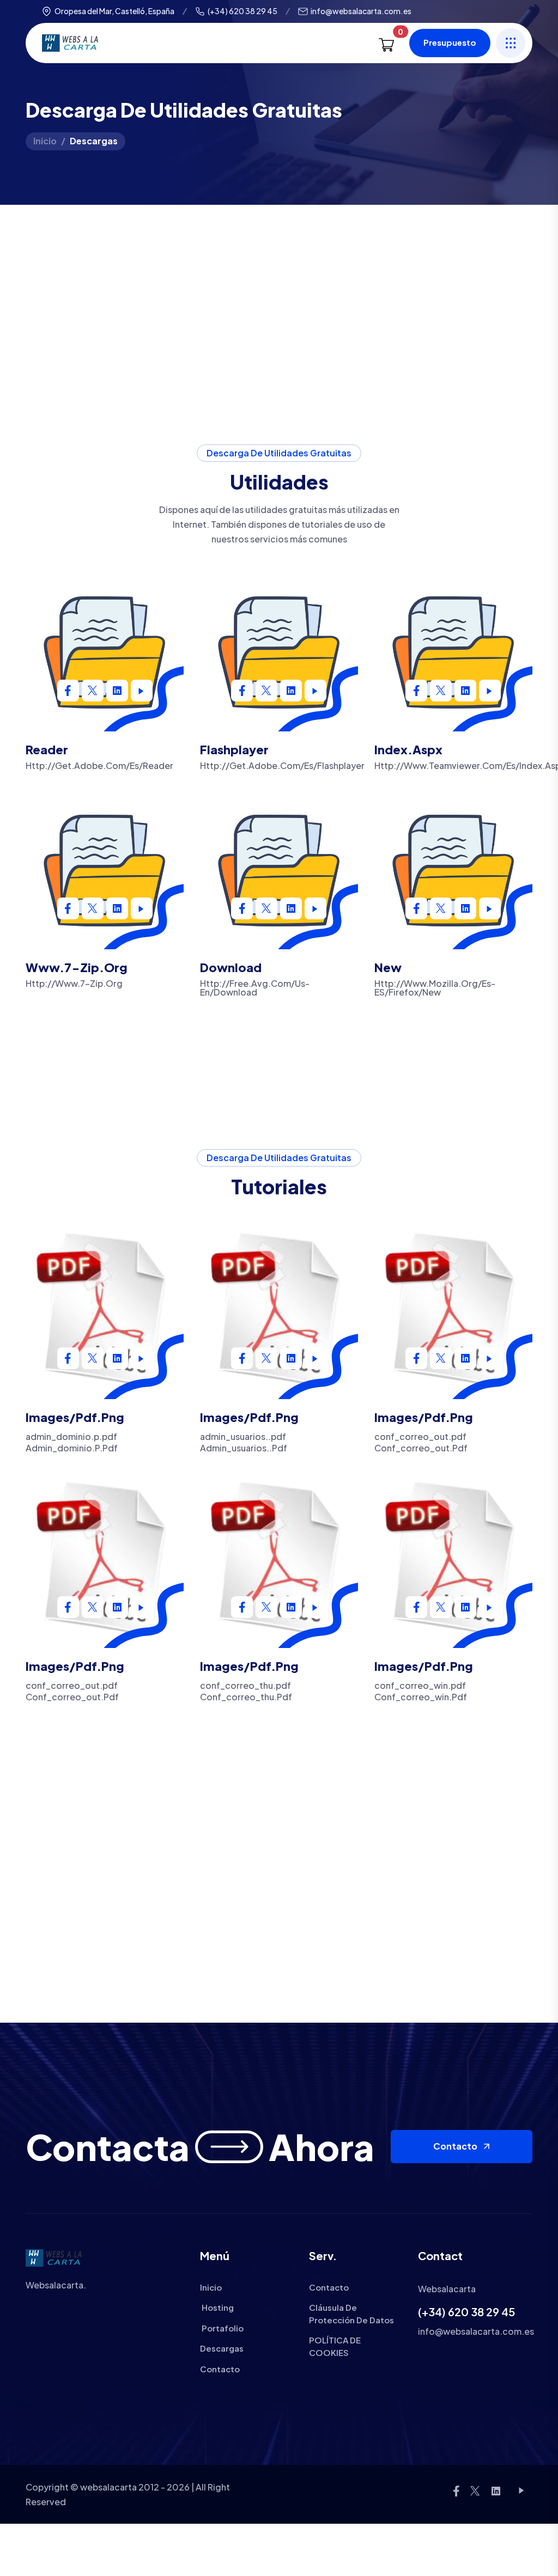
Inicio (45, 141)
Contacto (455, 2146)
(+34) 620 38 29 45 (242, 11)
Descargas (222, 2348)
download (231, 967)
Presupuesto (450, 42)
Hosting (217, 2307)
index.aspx (408, 749)
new (388, 967)
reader (47, 749)
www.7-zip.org (77, 967)
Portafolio (222, 2328)
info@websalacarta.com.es (361, 11)
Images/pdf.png (75, 1417)
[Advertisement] (279, 286)
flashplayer (234, 749)
